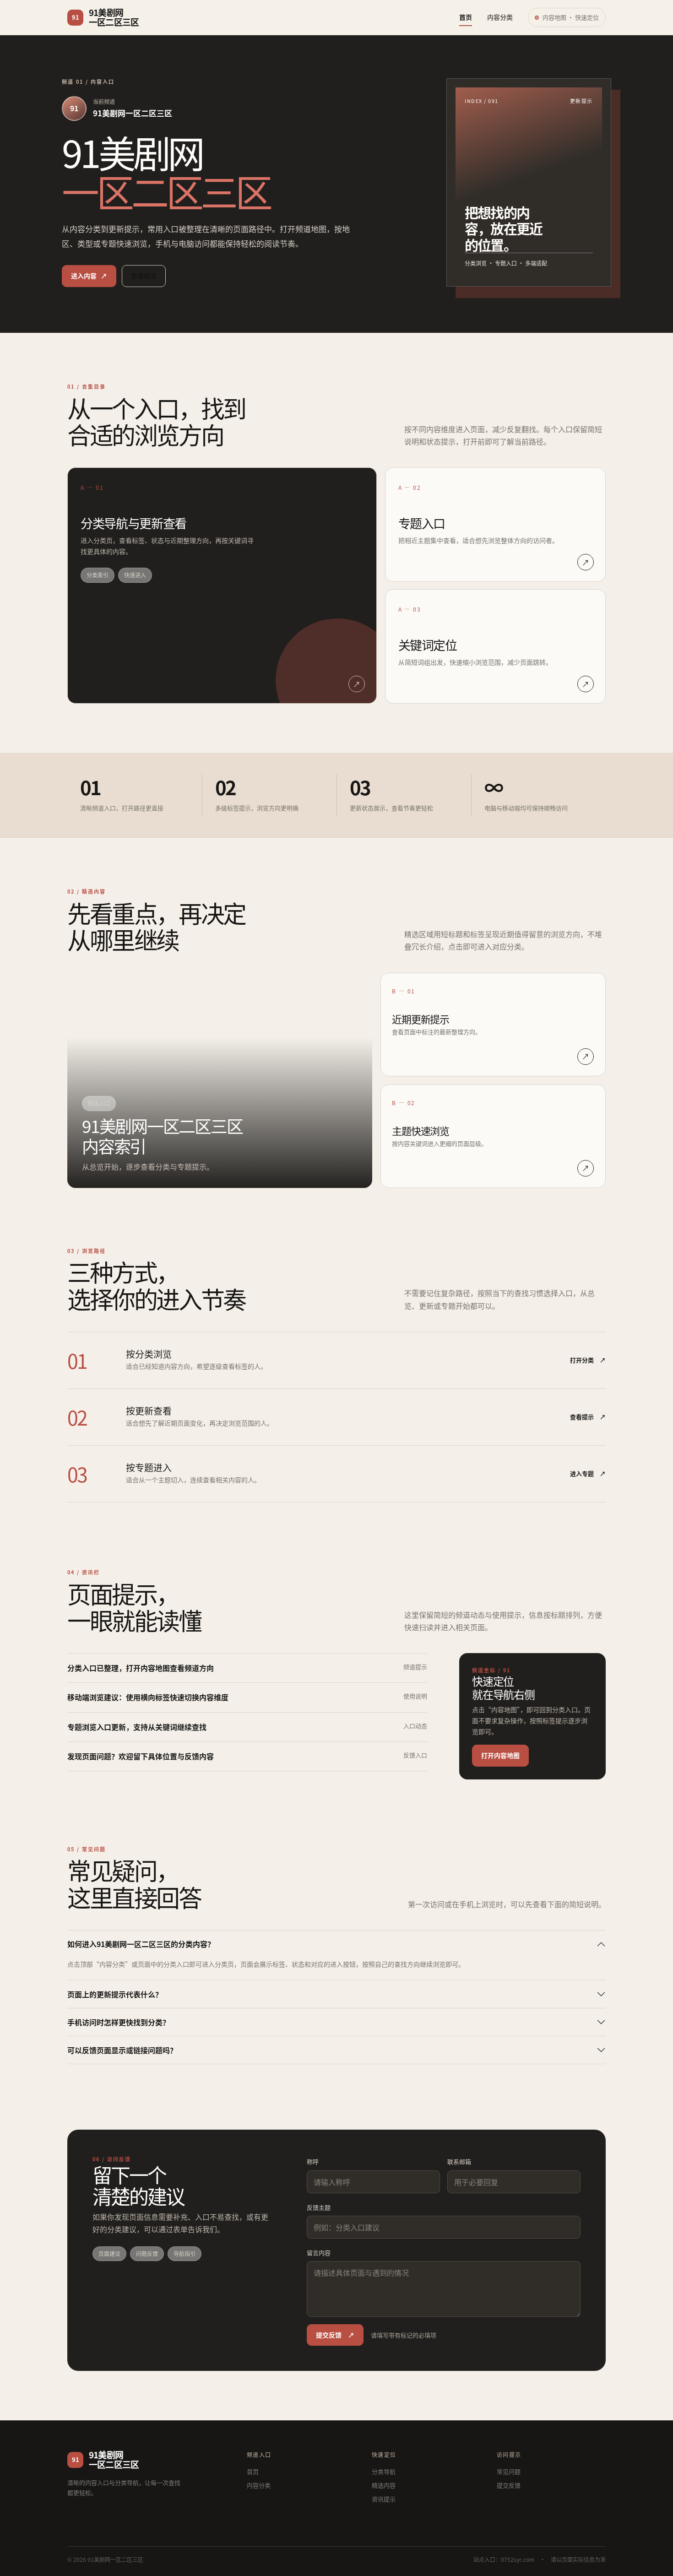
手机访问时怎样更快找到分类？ (119, 2022)
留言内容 (319, 2253)
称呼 (313, 2161)
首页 (466, 17)
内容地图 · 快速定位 (571, 17)
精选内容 (384, 2485)
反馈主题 (319, 2207)
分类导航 (384, 2471)
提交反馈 (509, 2485)
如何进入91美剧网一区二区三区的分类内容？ (141, 1944)
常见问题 (509, 2471)
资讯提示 (384, 2499)
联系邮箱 (459, 2161)
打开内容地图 (500, 1755)
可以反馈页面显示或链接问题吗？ (122, 2050)
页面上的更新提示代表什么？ (115, 1994)
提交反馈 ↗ (335, 2335)
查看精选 (144, 276)
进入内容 (89, 276)
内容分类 (500, 17)
